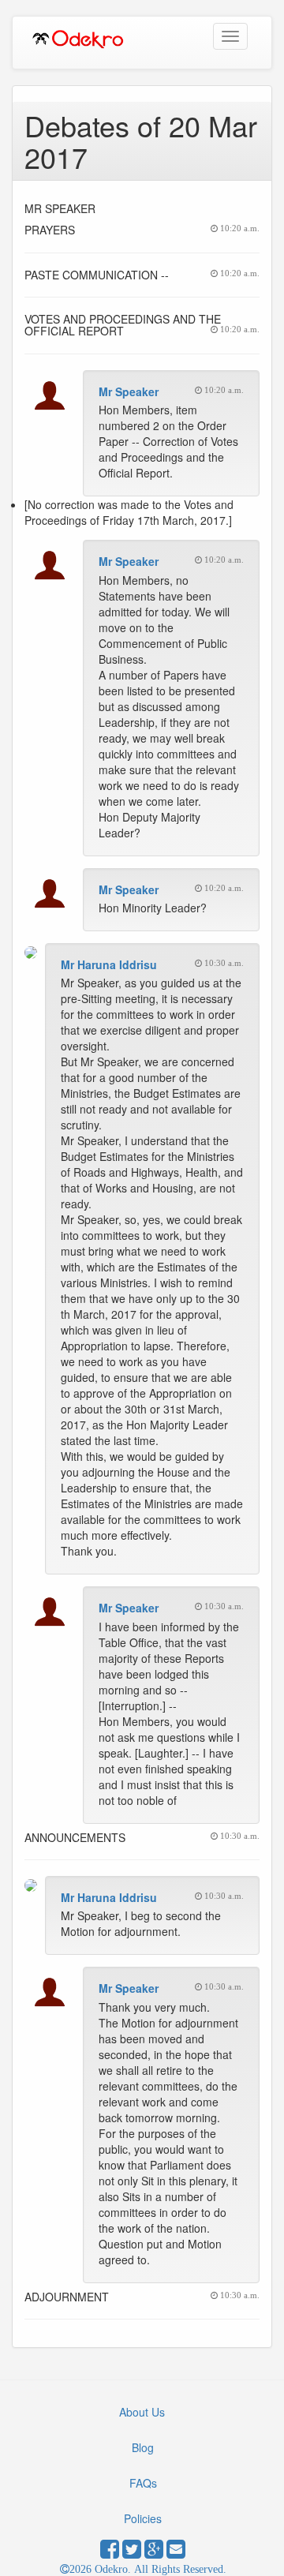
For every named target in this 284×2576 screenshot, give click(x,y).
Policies (143, 2518)
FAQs (143, 2483)
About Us (142, 2412)
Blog (143, 2447)
